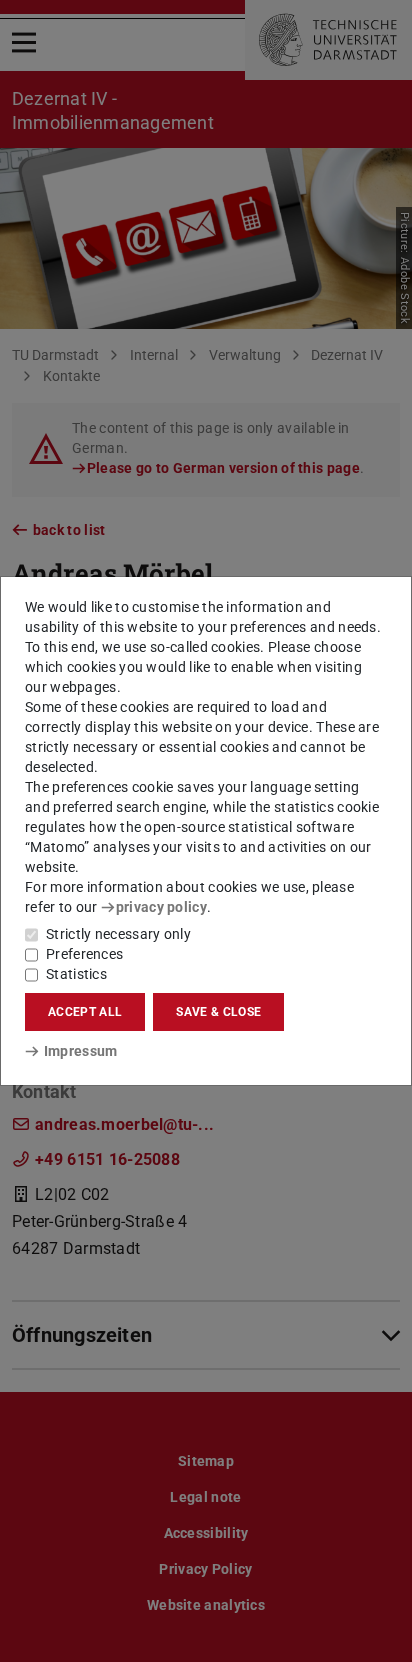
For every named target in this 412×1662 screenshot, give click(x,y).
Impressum (80, 1051)
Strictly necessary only (118, 934)
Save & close (218, 1012)
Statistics (76, 974)
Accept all (85, 1012)
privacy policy (161, 907)
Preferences (84, 954)
